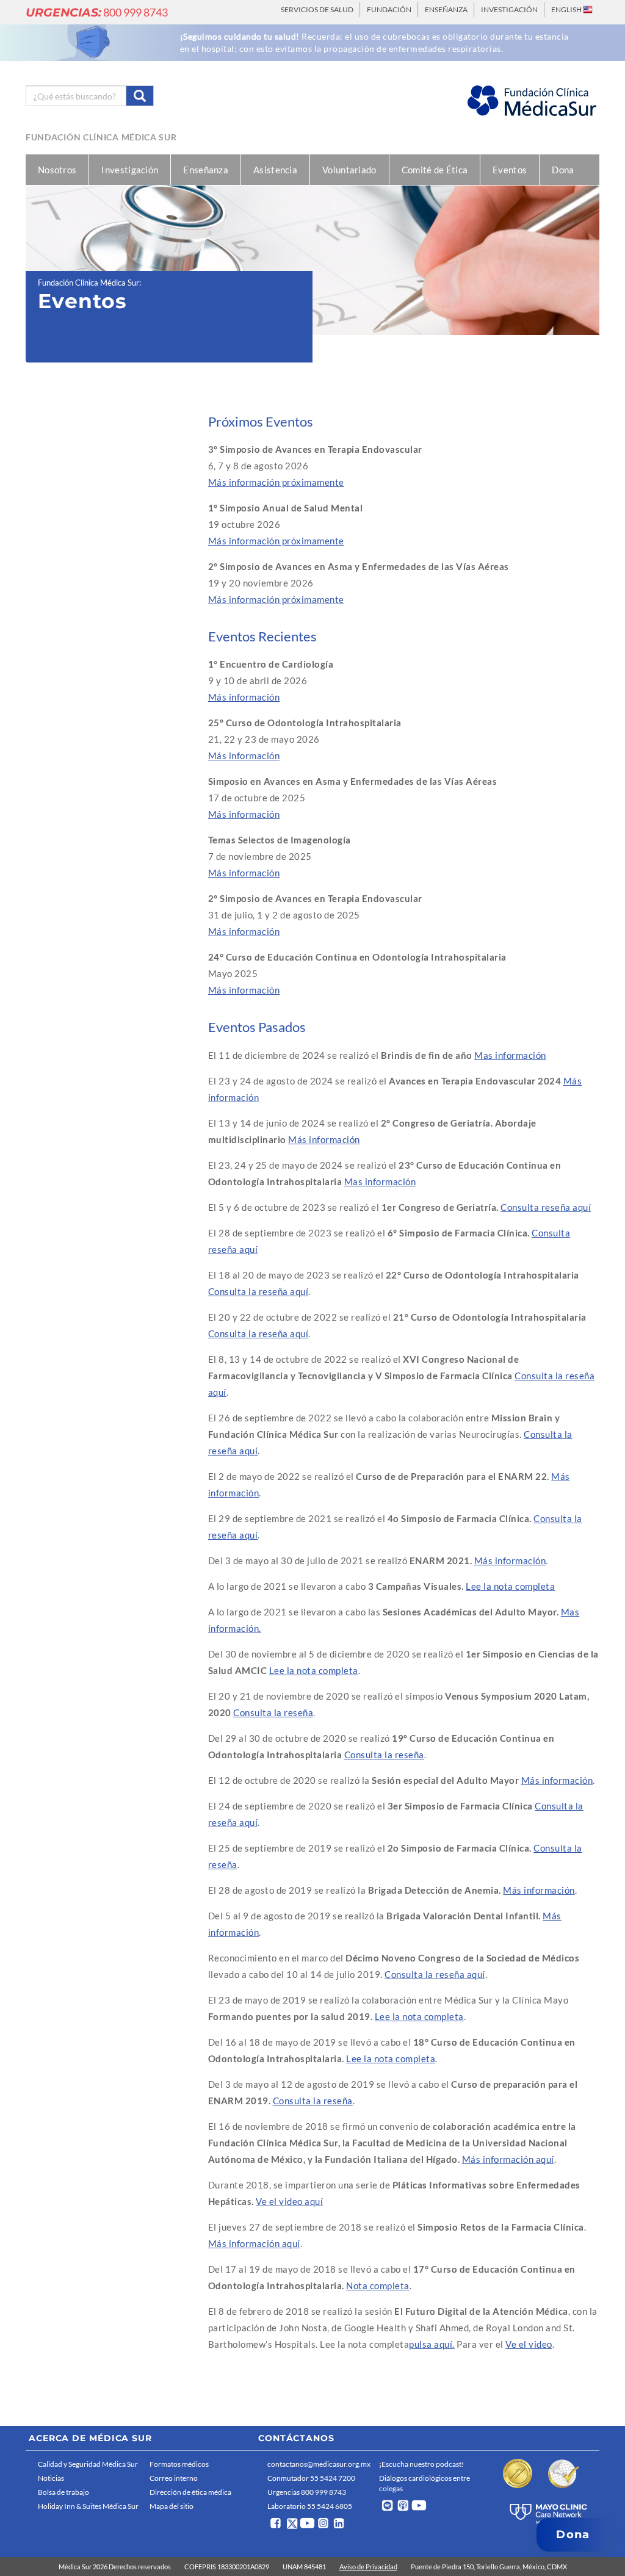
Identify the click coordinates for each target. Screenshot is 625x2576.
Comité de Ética (435, 170)
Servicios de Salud (317, 9)
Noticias (51, 2478)
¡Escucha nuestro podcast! (421, 2464)
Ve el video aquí (289, 2201)
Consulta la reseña (273, 1712)
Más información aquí (508, 2159)
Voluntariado (349, 170)
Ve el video (529, 2344)
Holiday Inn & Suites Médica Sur (88, 2506)
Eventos (510, 170)
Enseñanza (446, 9)
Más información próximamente (276, 482)
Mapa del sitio (172, 2506)
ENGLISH (567, 9)
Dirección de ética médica (190, 2492)
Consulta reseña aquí (546, 1207)
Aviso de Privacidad (368, 2567)
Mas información (510, 1055)
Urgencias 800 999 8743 (307, 2492)
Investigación (509, 9)
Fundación (389, 9)
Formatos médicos (179, 2464)
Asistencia (275, 170)
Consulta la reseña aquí (258, 1291)
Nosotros (57, 170)
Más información (244, 697)
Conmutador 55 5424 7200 (311, 2478)
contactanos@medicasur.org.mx (319, 2464)
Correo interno (174, 2478)
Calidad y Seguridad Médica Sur (88, 2464)
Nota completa (378, 2286)
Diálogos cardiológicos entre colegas (424, 2483)
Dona (563, 170)
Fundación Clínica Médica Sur (101, 137)
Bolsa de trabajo (63, 2492)
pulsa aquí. (432, 2344)
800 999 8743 (97, 12)
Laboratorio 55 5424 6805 (310, 2506)
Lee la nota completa (510, 1586)
